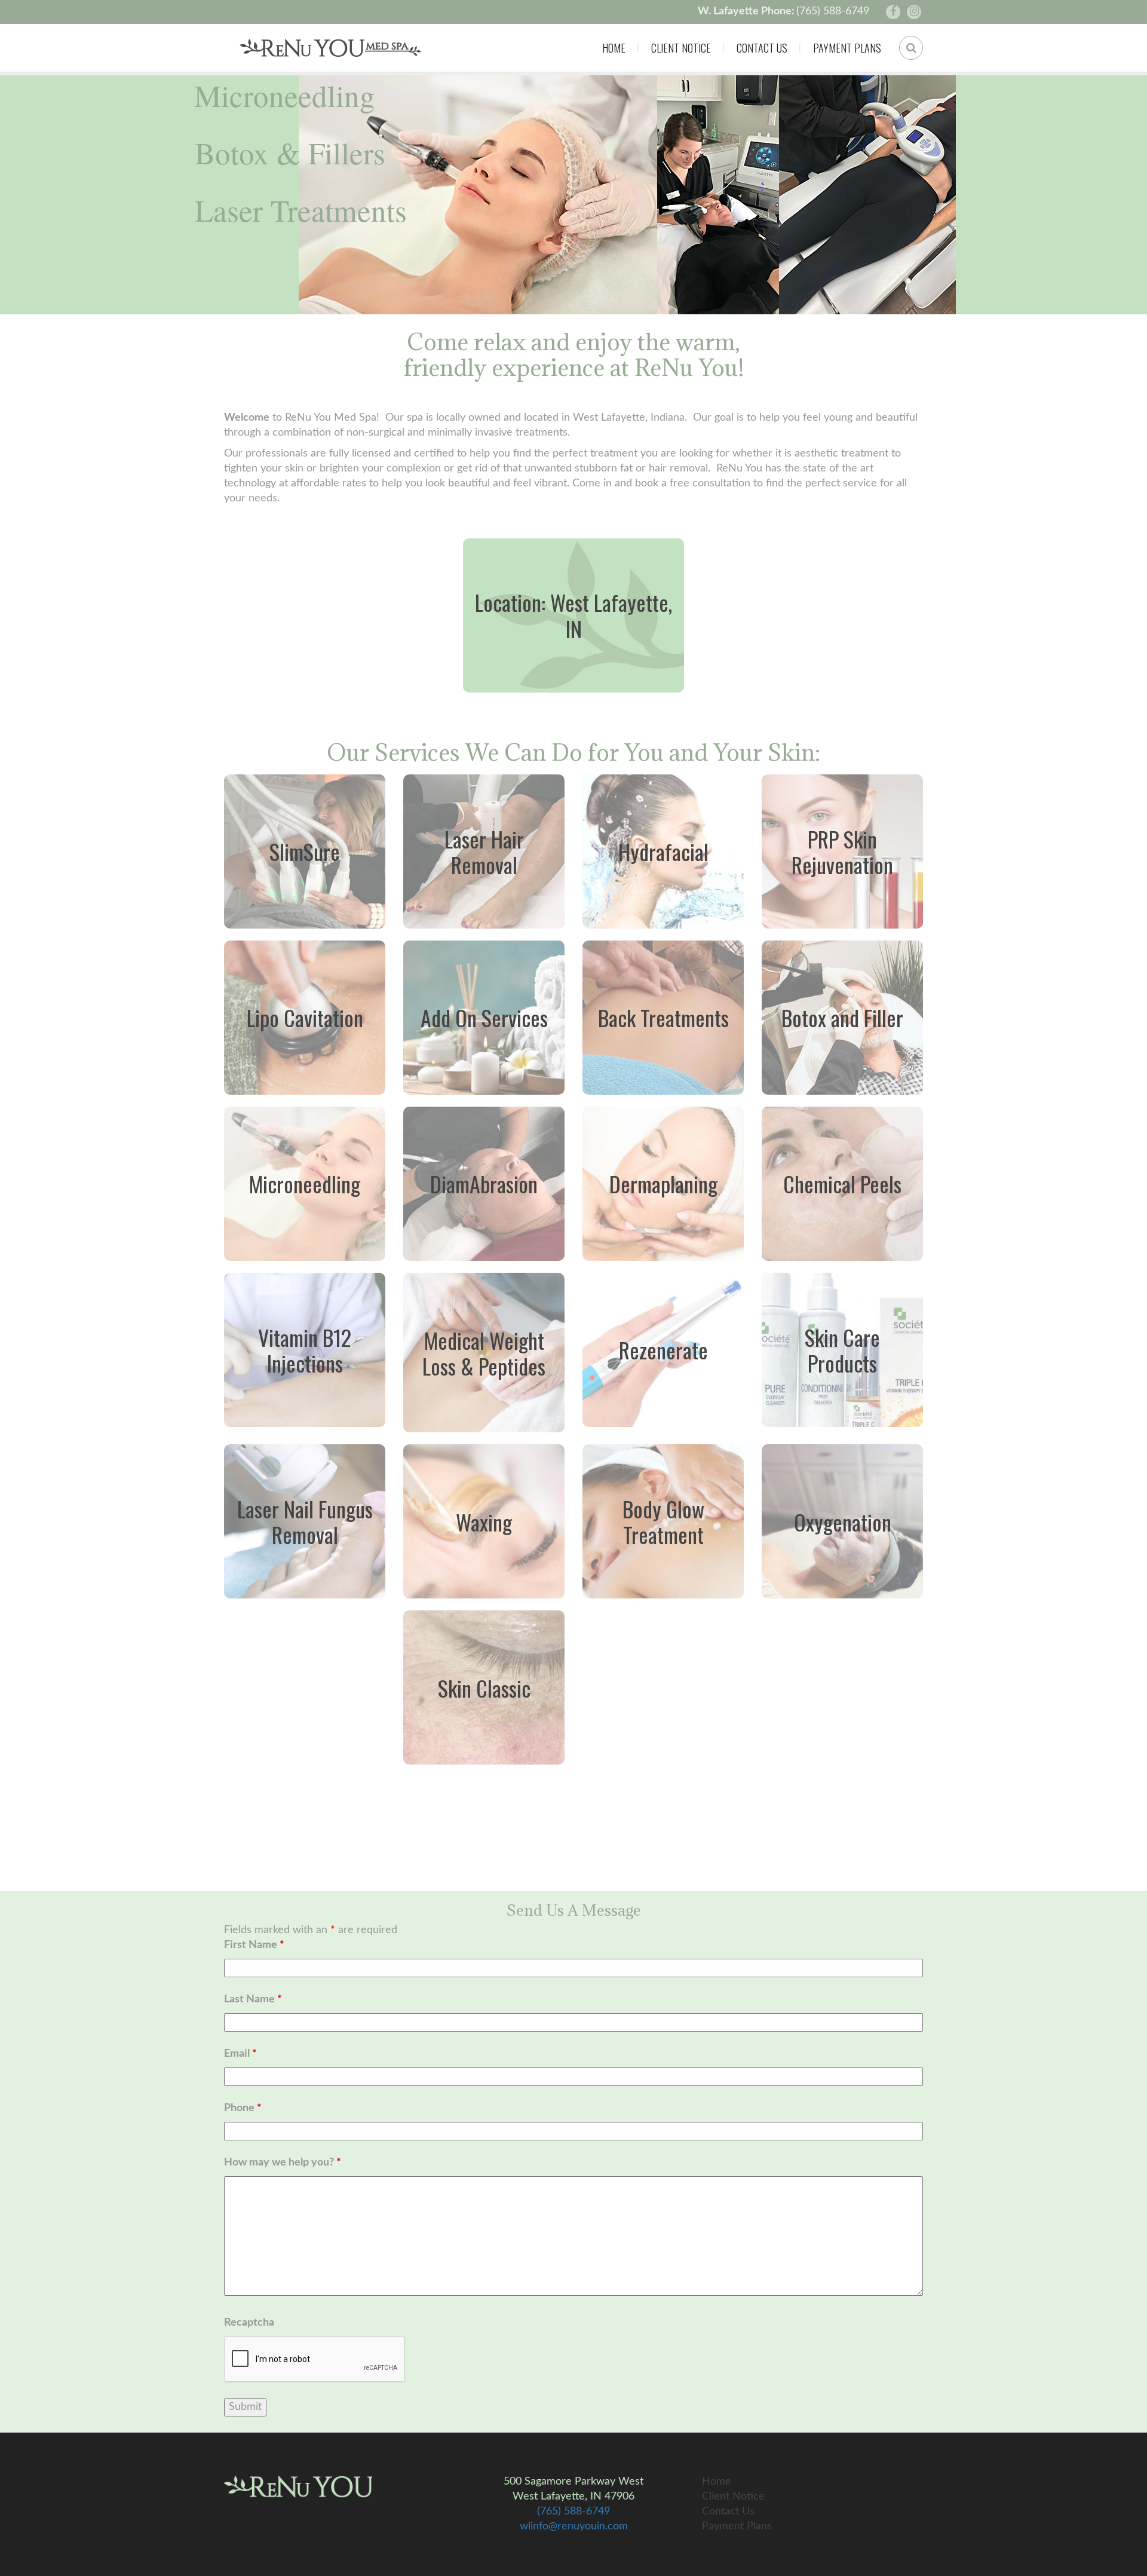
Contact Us (762, 48)
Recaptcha (249, 2323)
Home (614, 48)
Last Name (253, 1999)
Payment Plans (847, 48)
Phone (243, 2108)
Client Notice (681, 48)
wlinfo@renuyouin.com (574, 2526)
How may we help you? (283, 2163)
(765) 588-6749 (833, 11)
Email (240, 2054)
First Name (254, 1945)
